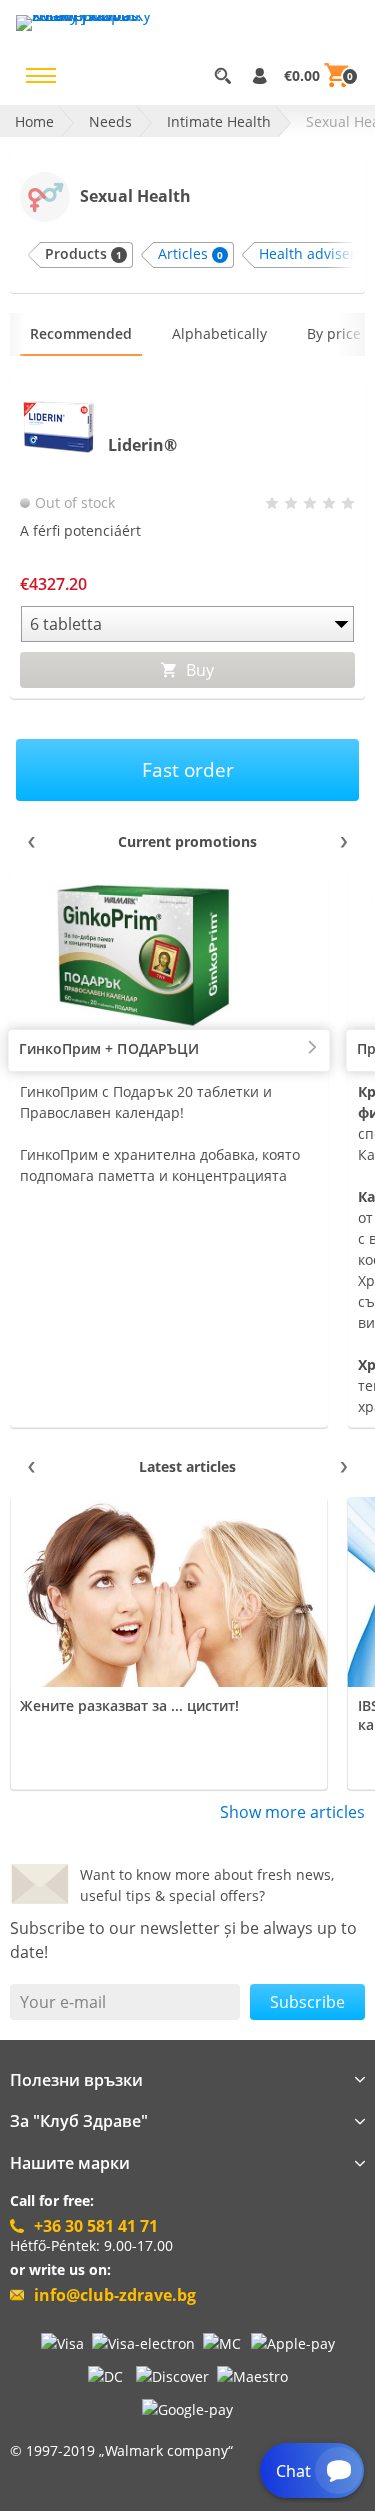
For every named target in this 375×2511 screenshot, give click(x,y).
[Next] (343, 842)
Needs (110, 121)
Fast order (188, 769)
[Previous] (32, 842)
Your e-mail (63, 2002)
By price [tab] (334, 333)
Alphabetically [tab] (219, 333)
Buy (198, 670)
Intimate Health (219, 121)
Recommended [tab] (81, 333)
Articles (190, 253)
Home (34, 121)
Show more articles (292, 1812)
